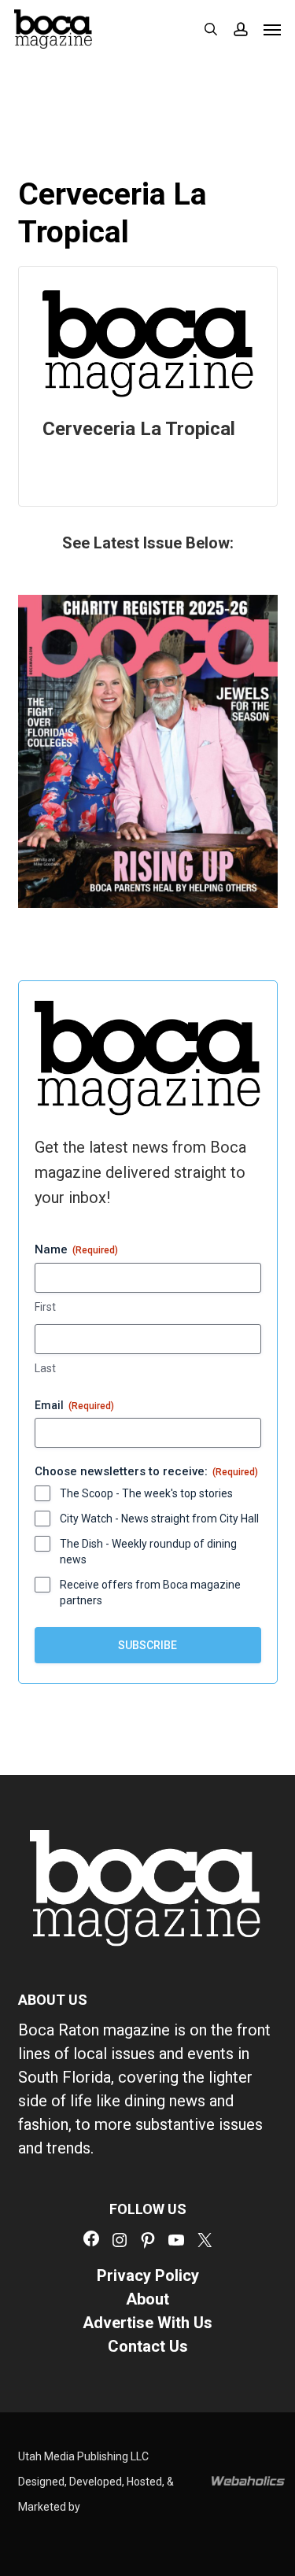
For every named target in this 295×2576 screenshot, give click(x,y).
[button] (272, 29)
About (147, 2299)
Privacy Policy (148, 2275)
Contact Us (148, 2346)
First (45, 1307)
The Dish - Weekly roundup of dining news (148, 1552)
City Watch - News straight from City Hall (159, 1519)
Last (45, 1368)
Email (74, 1405)
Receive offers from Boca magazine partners (150, 1592)
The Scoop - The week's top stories (146, 1493)
